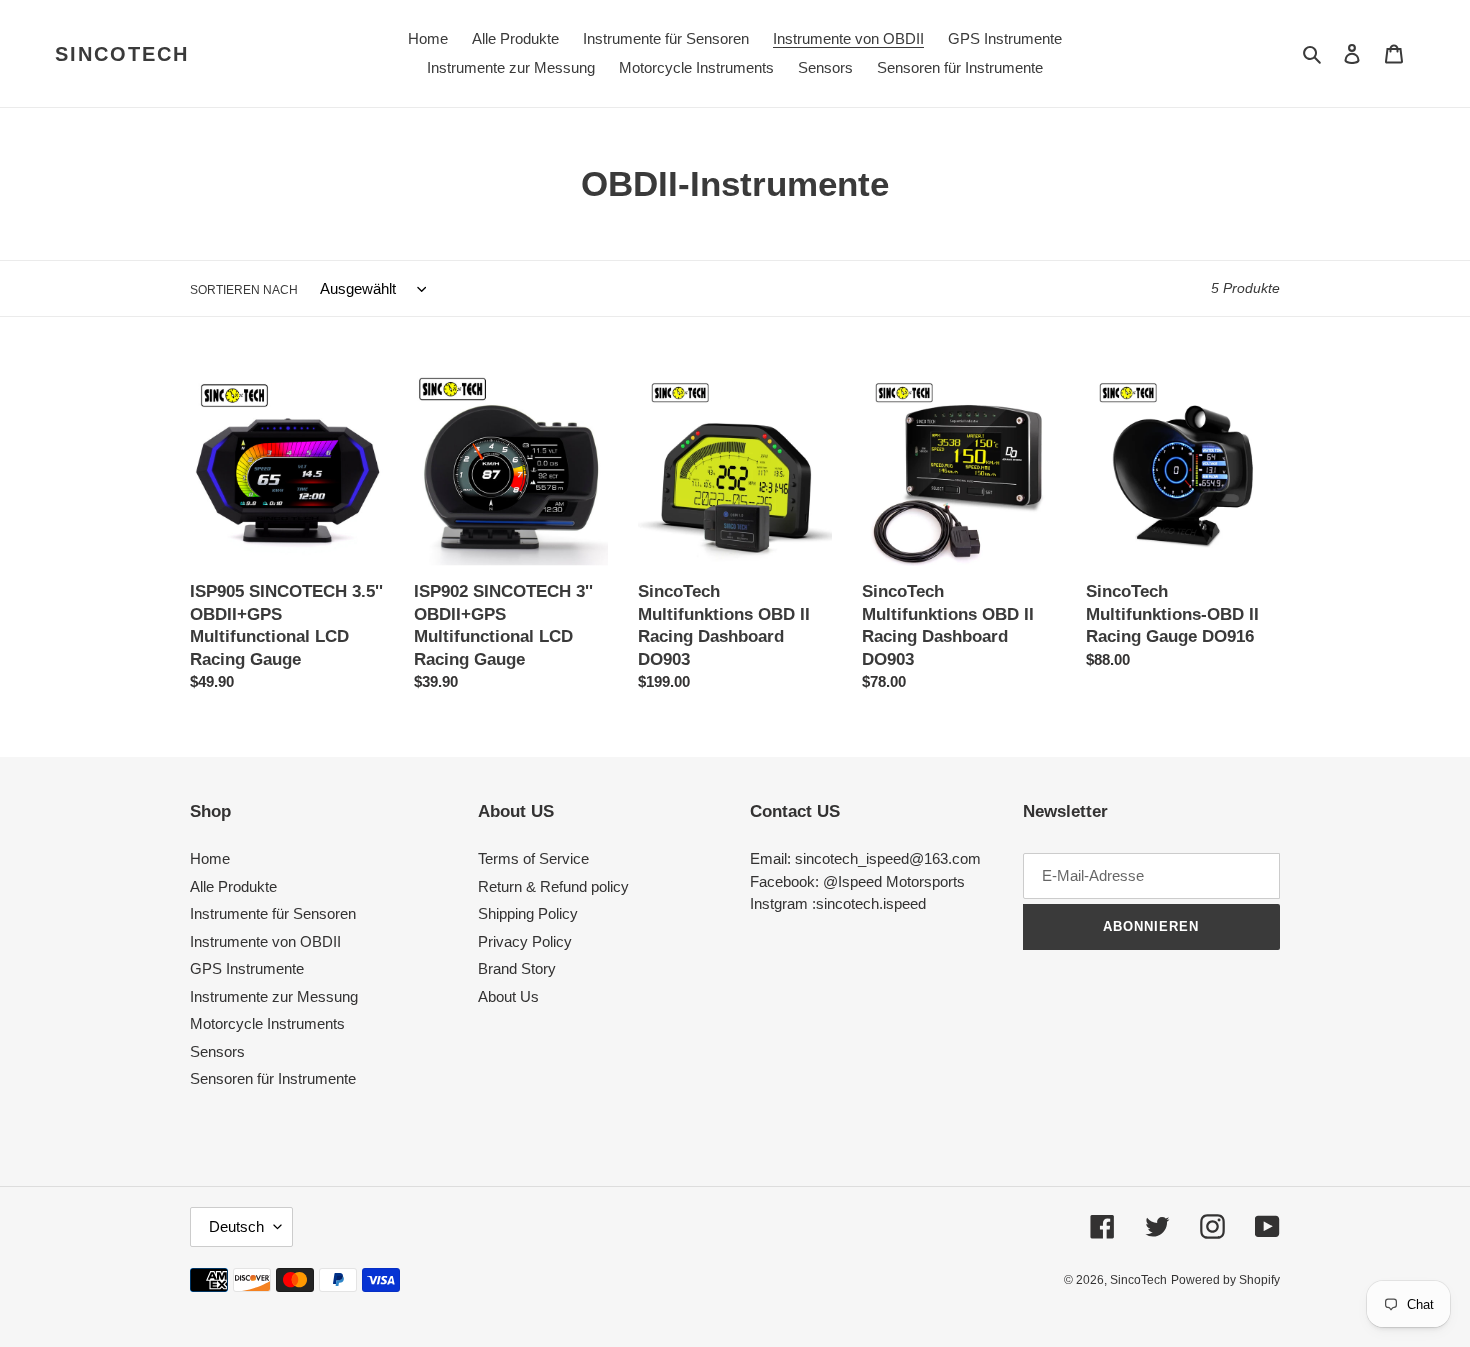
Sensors (217, 1051)
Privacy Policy (525, 941)
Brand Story (517, 968)
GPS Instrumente (247, 968)
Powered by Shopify (1225, 1280)
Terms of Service (533, 858)
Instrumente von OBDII (265, 941)
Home (210, 858)
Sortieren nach (244, 290)
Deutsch (236, 1226)
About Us (508, 996)
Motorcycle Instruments (267, 1023)
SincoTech (122, 54)
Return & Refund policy (553, 886)
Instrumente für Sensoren (273, 913)
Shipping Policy (528, 913)
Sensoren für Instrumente (273, 1078)
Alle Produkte (233, 886)
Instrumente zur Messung (274, 996)
